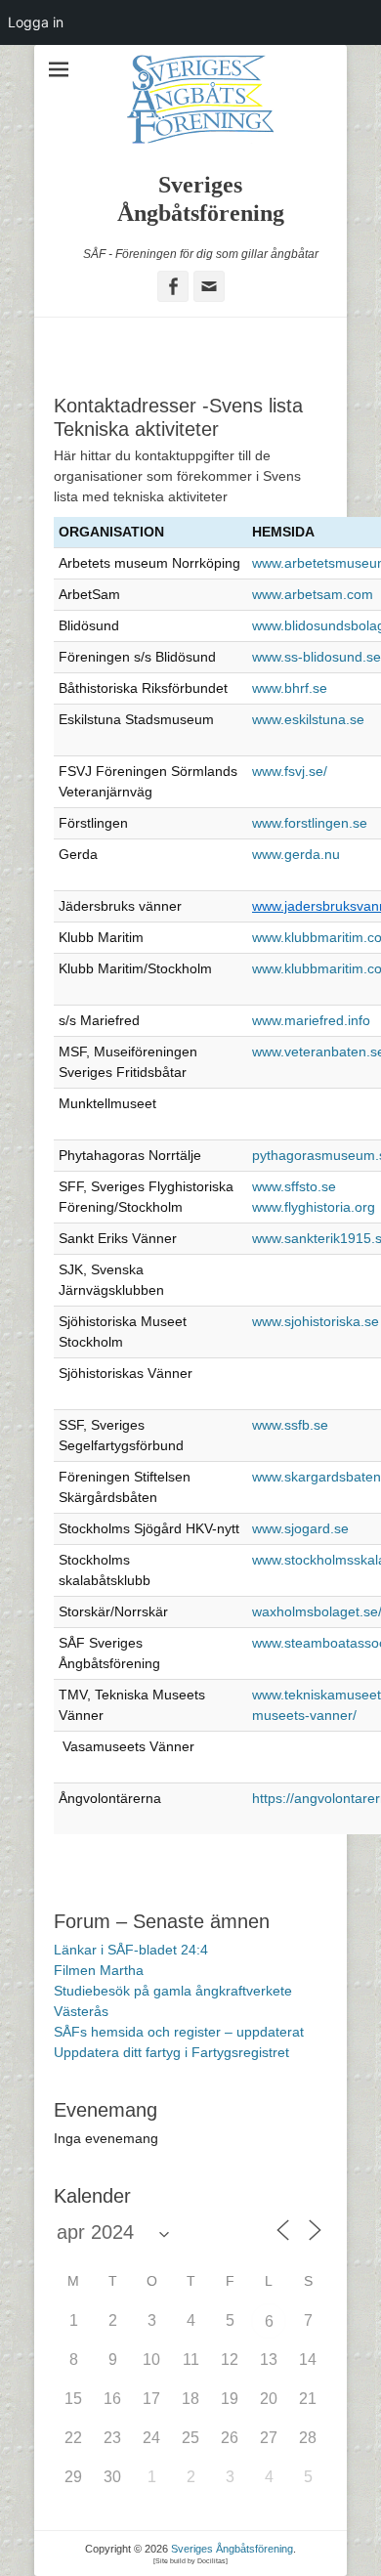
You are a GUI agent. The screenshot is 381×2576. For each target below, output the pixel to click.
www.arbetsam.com (313, 594)
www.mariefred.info (311, 1020)
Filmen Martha (99, 1970)
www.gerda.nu (296, 854)
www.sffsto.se (294, 1186)
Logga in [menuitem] (36, 22)
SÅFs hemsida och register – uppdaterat (179, 2032)
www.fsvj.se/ (290, 771)
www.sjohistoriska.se (316, 1321)
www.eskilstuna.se (308, 719)
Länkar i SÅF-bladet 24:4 (131, 1950)
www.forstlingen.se (310, 823)
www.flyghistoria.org (314, 1207)
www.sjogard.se (300, 1528)
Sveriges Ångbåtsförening (232, 2549)
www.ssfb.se (290, 1425)
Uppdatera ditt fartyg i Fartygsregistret (171, 2052)
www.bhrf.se (290, 688)
